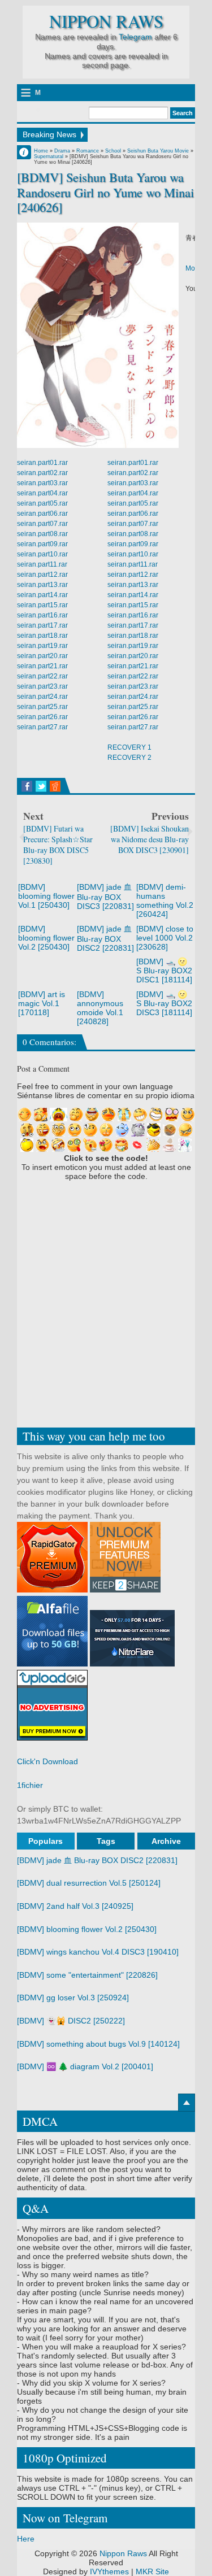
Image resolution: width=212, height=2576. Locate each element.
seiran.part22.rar (42, 676)
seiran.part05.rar (42, 503)
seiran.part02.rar (42, 473)
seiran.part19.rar (42, 646)
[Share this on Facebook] (27, 786)
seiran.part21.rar (42, 666)
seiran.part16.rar (42, 615)
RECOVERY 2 (129, 758)
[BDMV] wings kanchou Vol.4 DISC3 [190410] (98, 1952)
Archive (166, 1841)
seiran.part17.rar (42, 625)
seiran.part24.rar (42, 697)
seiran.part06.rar (42, 514)
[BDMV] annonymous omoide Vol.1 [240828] (100, 1008)
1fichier (30, 1785)
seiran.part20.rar (42, 656)
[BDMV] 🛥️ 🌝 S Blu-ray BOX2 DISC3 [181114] (164, 1003)
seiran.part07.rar (42, 524)
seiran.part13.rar (42, 585)
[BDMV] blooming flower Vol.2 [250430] (46, 938)
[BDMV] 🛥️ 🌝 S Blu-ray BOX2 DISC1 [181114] (164, 971)
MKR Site (152, 2571)
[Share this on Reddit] (55, 786)
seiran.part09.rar (42, 544)
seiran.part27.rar (42, 727)
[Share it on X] (41, 786)
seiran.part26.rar (42, 717)
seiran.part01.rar (42, 463)
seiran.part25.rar (42, 707)
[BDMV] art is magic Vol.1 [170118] (42, 1003)
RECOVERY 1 (129, 747)
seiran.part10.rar (42, 554)
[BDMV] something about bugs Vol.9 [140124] (98, 2044)
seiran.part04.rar (42, 493)
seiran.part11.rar (42, 564)
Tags (106, 1841)
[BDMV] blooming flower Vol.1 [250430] (46, 896)
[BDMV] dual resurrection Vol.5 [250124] (89, 1883)
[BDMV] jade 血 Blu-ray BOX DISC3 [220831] (105, 897)
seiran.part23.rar (42, 686)
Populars (46, 1841)
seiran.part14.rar (42, 595)
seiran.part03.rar (42, 483)
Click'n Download (47, 1761)
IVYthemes (109, 2571)
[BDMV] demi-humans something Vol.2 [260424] (165, 900)
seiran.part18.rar (42, 636)
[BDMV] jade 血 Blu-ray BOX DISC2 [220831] (105, 938)
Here (26, 2539)
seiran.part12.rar (42, 575)
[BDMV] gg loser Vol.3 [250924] (73, 1998)
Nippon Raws (106, 21)
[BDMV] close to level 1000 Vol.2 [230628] (165, 938)
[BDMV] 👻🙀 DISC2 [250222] (71, 2021)
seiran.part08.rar (42, 534)
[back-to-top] (187, 2103)
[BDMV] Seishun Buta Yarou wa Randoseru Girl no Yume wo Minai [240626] (105, 192)
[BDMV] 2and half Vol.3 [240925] (75, 1906)
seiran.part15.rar (42, 605)
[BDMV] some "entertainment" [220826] (87, 1975)
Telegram (135, 37)
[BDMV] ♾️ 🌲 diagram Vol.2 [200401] (85, 2066)
